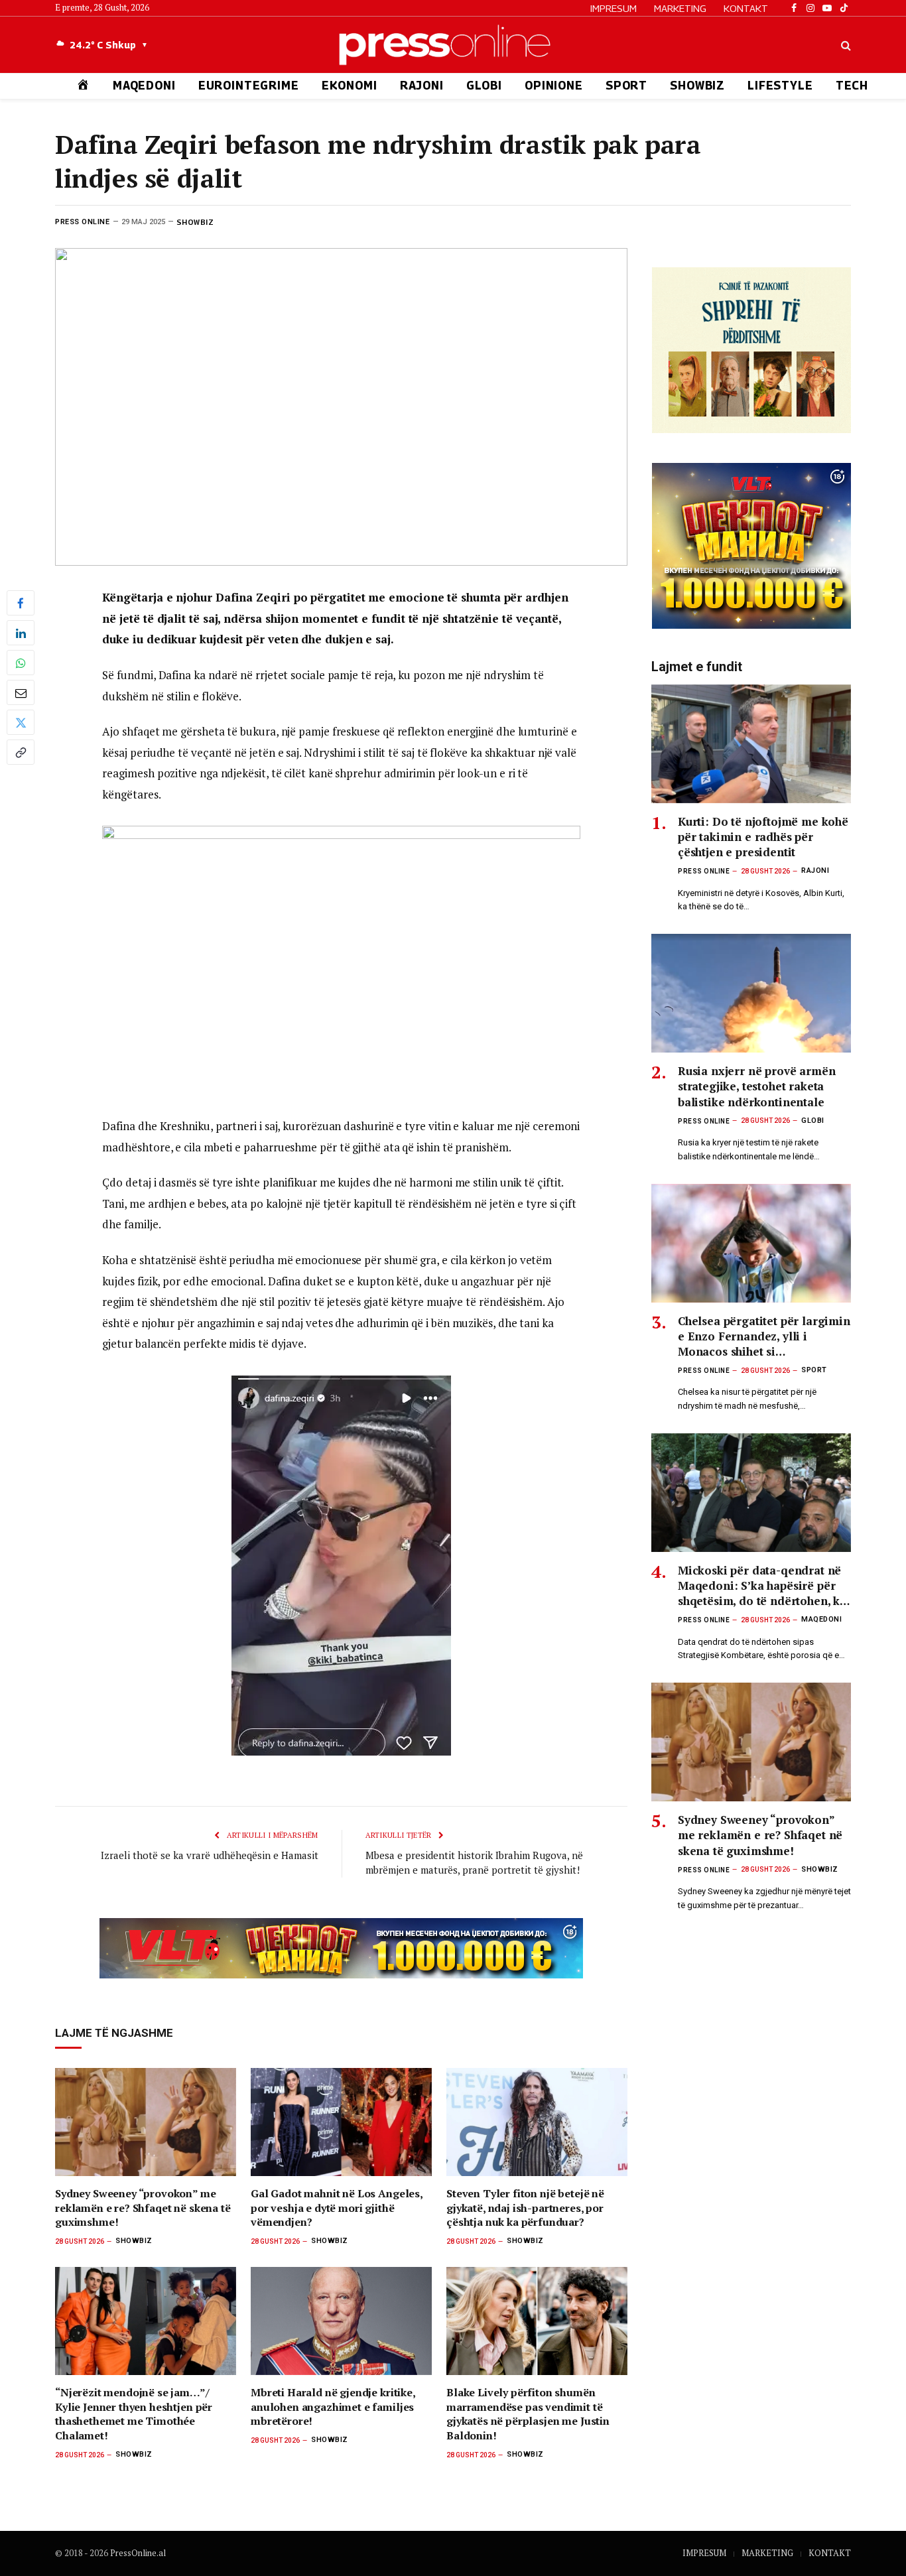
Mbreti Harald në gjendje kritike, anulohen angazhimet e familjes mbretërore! (333, 2407)
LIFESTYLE (780, 86)
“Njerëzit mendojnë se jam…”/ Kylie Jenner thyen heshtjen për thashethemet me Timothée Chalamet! (134, 2414)
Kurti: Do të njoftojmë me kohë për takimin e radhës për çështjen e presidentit (763, 837)
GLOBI (484, 86)
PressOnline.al (138, 2553)
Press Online (83, 222)
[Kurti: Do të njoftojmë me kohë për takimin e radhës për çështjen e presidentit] (751, 744)
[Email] (21, 692)
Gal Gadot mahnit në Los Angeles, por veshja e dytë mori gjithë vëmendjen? (337, 2208)
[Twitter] (21, 722)
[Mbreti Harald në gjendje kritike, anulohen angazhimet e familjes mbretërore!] (341, 2321)
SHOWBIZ (697, 86)
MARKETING (680, 8)
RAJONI (422, 86)
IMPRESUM (614, 8)
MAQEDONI (144, 86)
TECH (852, 86)
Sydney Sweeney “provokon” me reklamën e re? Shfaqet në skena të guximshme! (143, 2208)
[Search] (845, 45)
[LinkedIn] (21, 633)
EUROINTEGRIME (249, 86)
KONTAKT (746, 8)
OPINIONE (554, 86)
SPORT (626, 86)
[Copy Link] (21, 752)
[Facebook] (21, 603)
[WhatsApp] (21, 663)
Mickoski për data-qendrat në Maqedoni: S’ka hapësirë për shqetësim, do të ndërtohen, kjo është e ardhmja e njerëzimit (764, 1585)
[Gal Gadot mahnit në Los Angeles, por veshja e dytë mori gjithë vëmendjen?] (341, 2122)
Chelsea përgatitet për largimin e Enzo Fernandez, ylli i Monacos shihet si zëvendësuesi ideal (764, 1336)
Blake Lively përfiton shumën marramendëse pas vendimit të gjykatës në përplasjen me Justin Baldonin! (528, 2414)
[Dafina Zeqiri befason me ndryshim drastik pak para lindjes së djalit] (341, 407)
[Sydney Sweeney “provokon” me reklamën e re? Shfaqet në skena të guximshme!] (146, 2122)
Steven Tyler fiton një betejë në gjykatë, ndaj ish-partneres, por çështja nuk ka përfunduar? (525, 2208)
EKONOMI (350, 86)
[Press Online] (453, 45)
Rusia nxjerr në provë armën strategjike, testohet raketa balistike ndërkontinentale (756, 1086)
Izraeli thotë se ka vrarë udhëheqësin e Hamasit (210, 1855)
